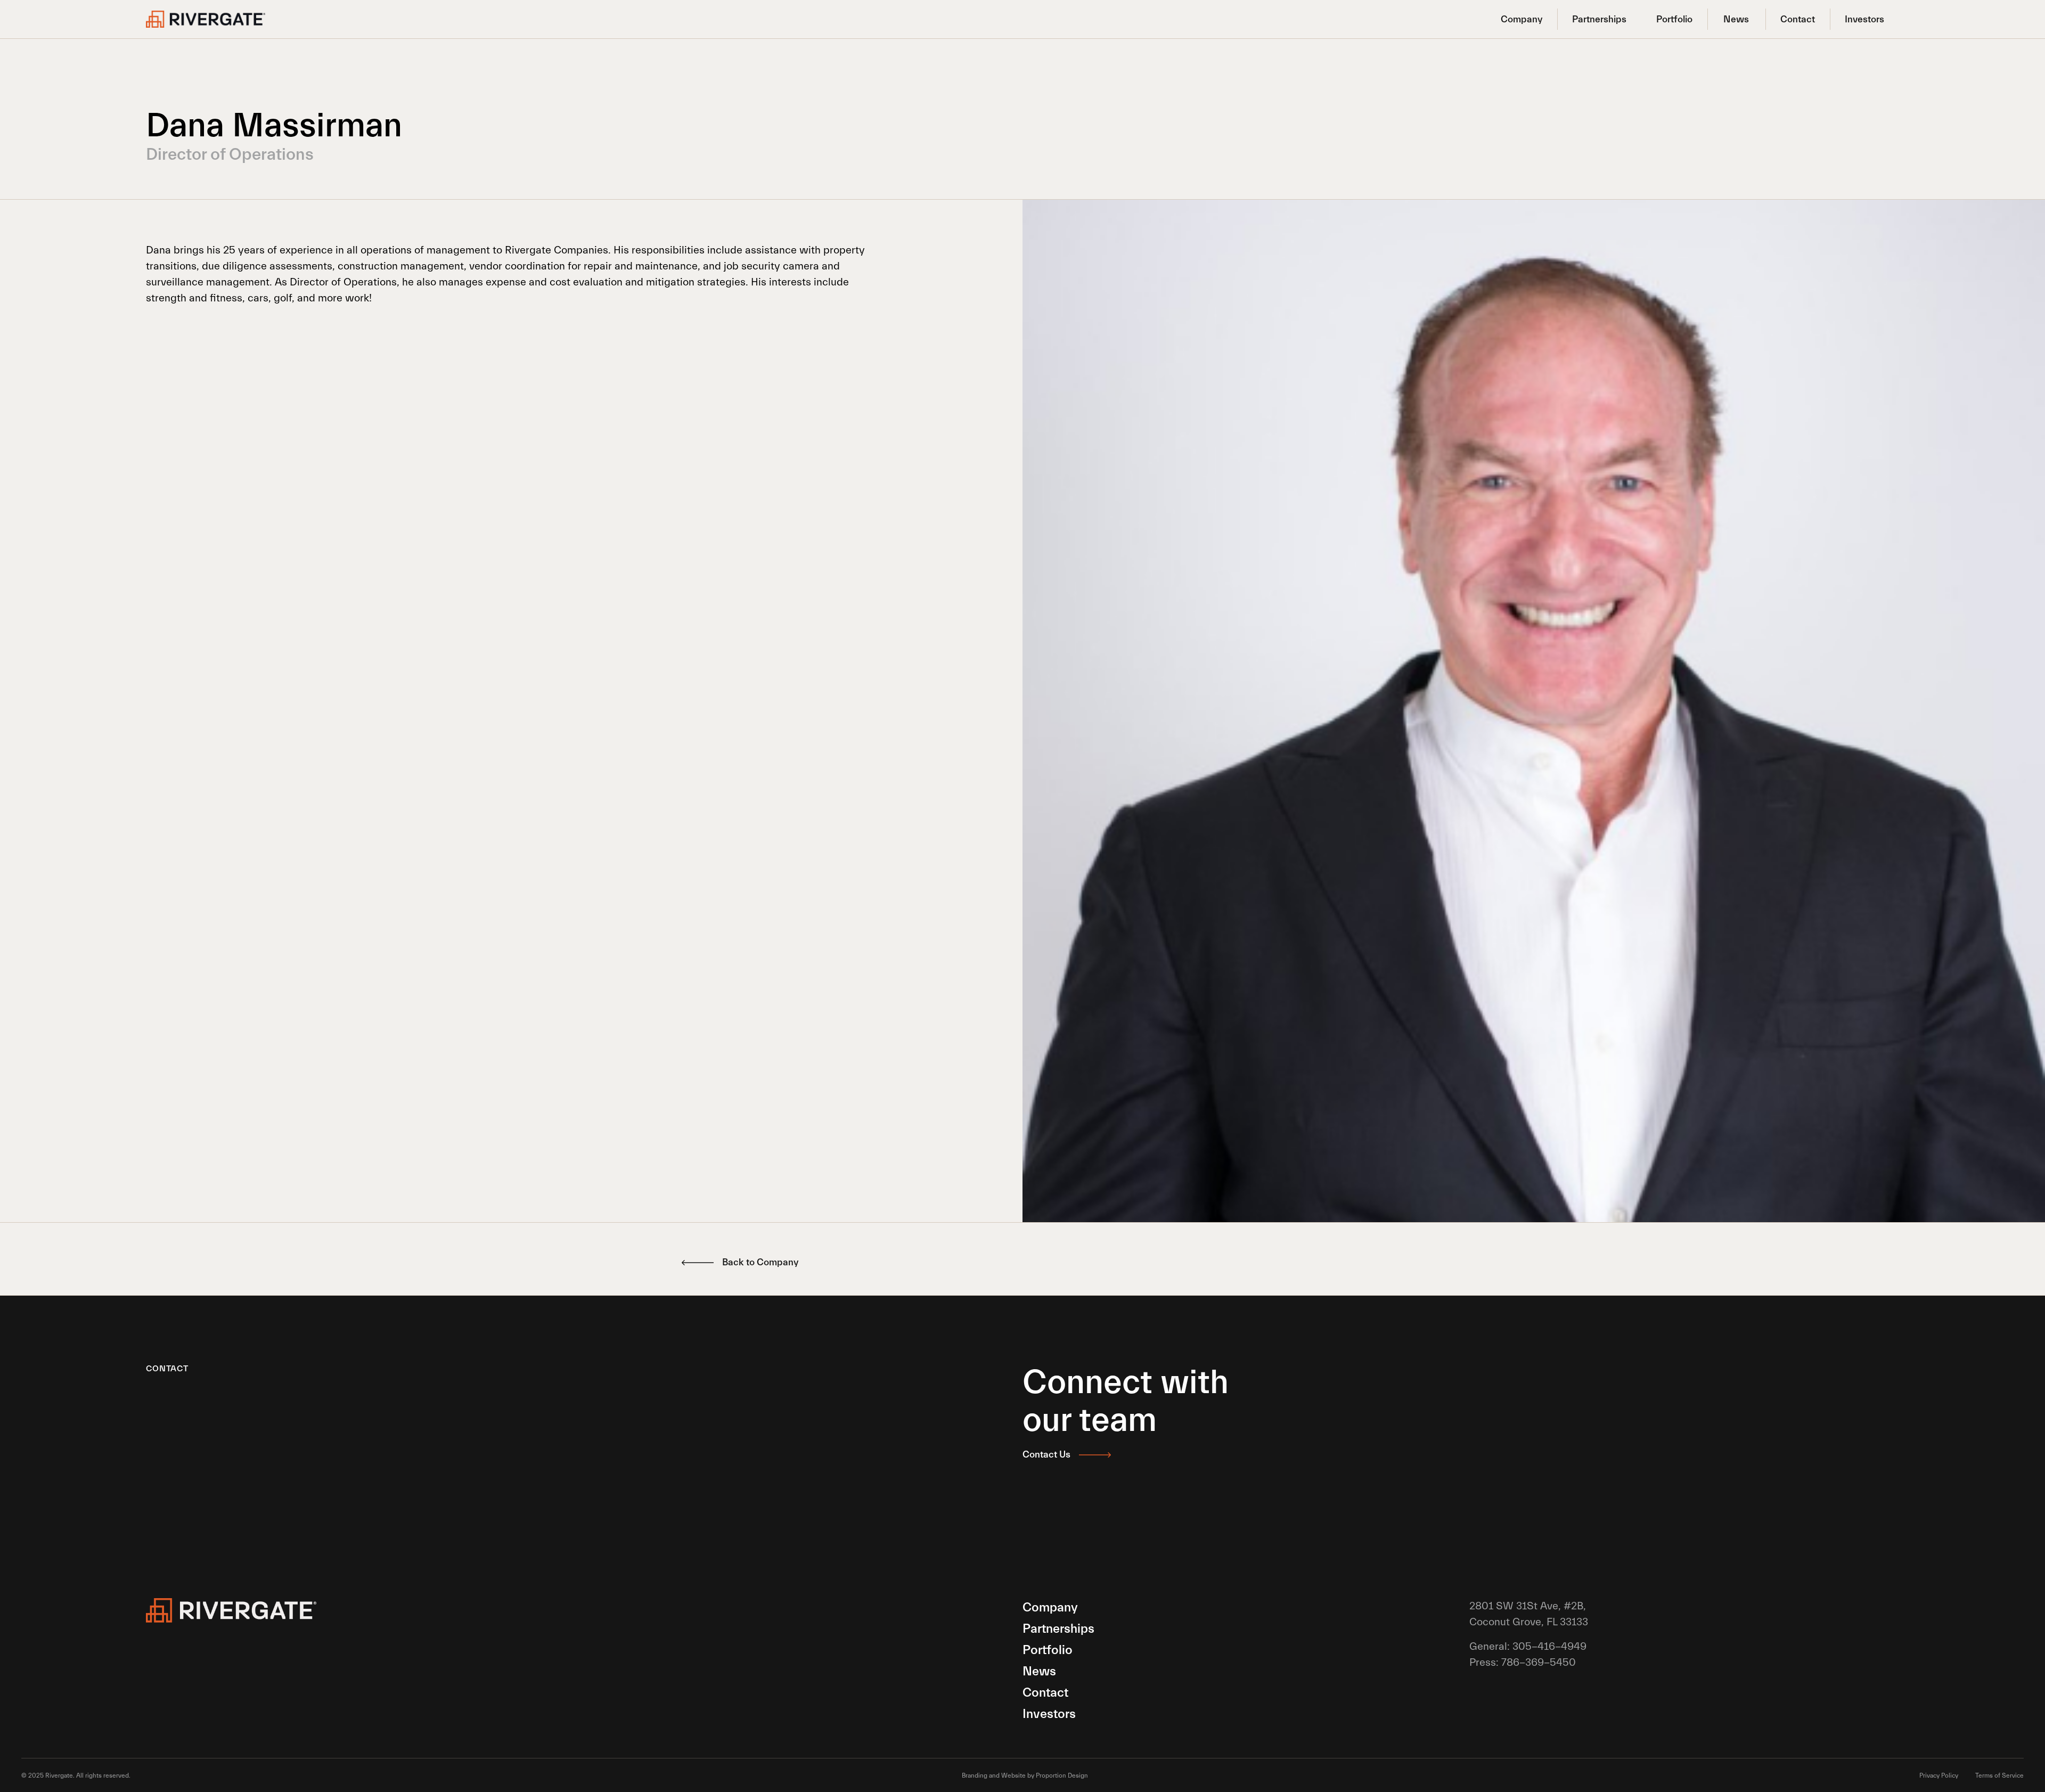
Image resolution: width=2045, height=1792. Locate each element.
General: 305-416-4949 (1528, 1646)
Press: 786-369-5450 (1523, 1662)
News (1736, 19)
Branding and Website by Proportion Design (1025, 1775)
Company (1522, 19)
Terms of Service (1999, 1775)
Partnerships (1599, 19)
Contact (1798, 19)
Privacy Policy (1939, 1775)
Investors (1864, 19)
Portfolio (1674, 19)
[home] (206, 19)
